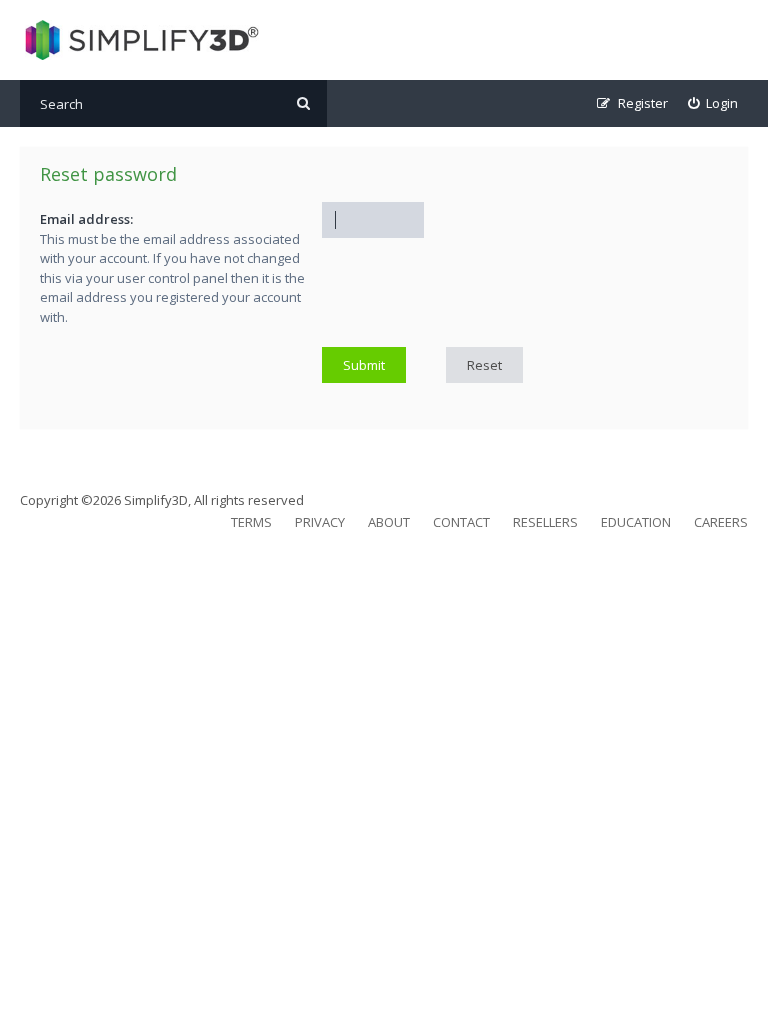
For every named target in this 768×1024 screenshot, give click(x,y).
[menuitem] (713, 103)
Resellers (545, 522)
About (389, 522)
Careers (721, 522)
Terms (251, 522)
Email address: (86, 219)
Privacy (320, 522)
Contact (461, 522)
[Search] (303, 103)
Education (636, 522)
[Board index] (139, 40)
